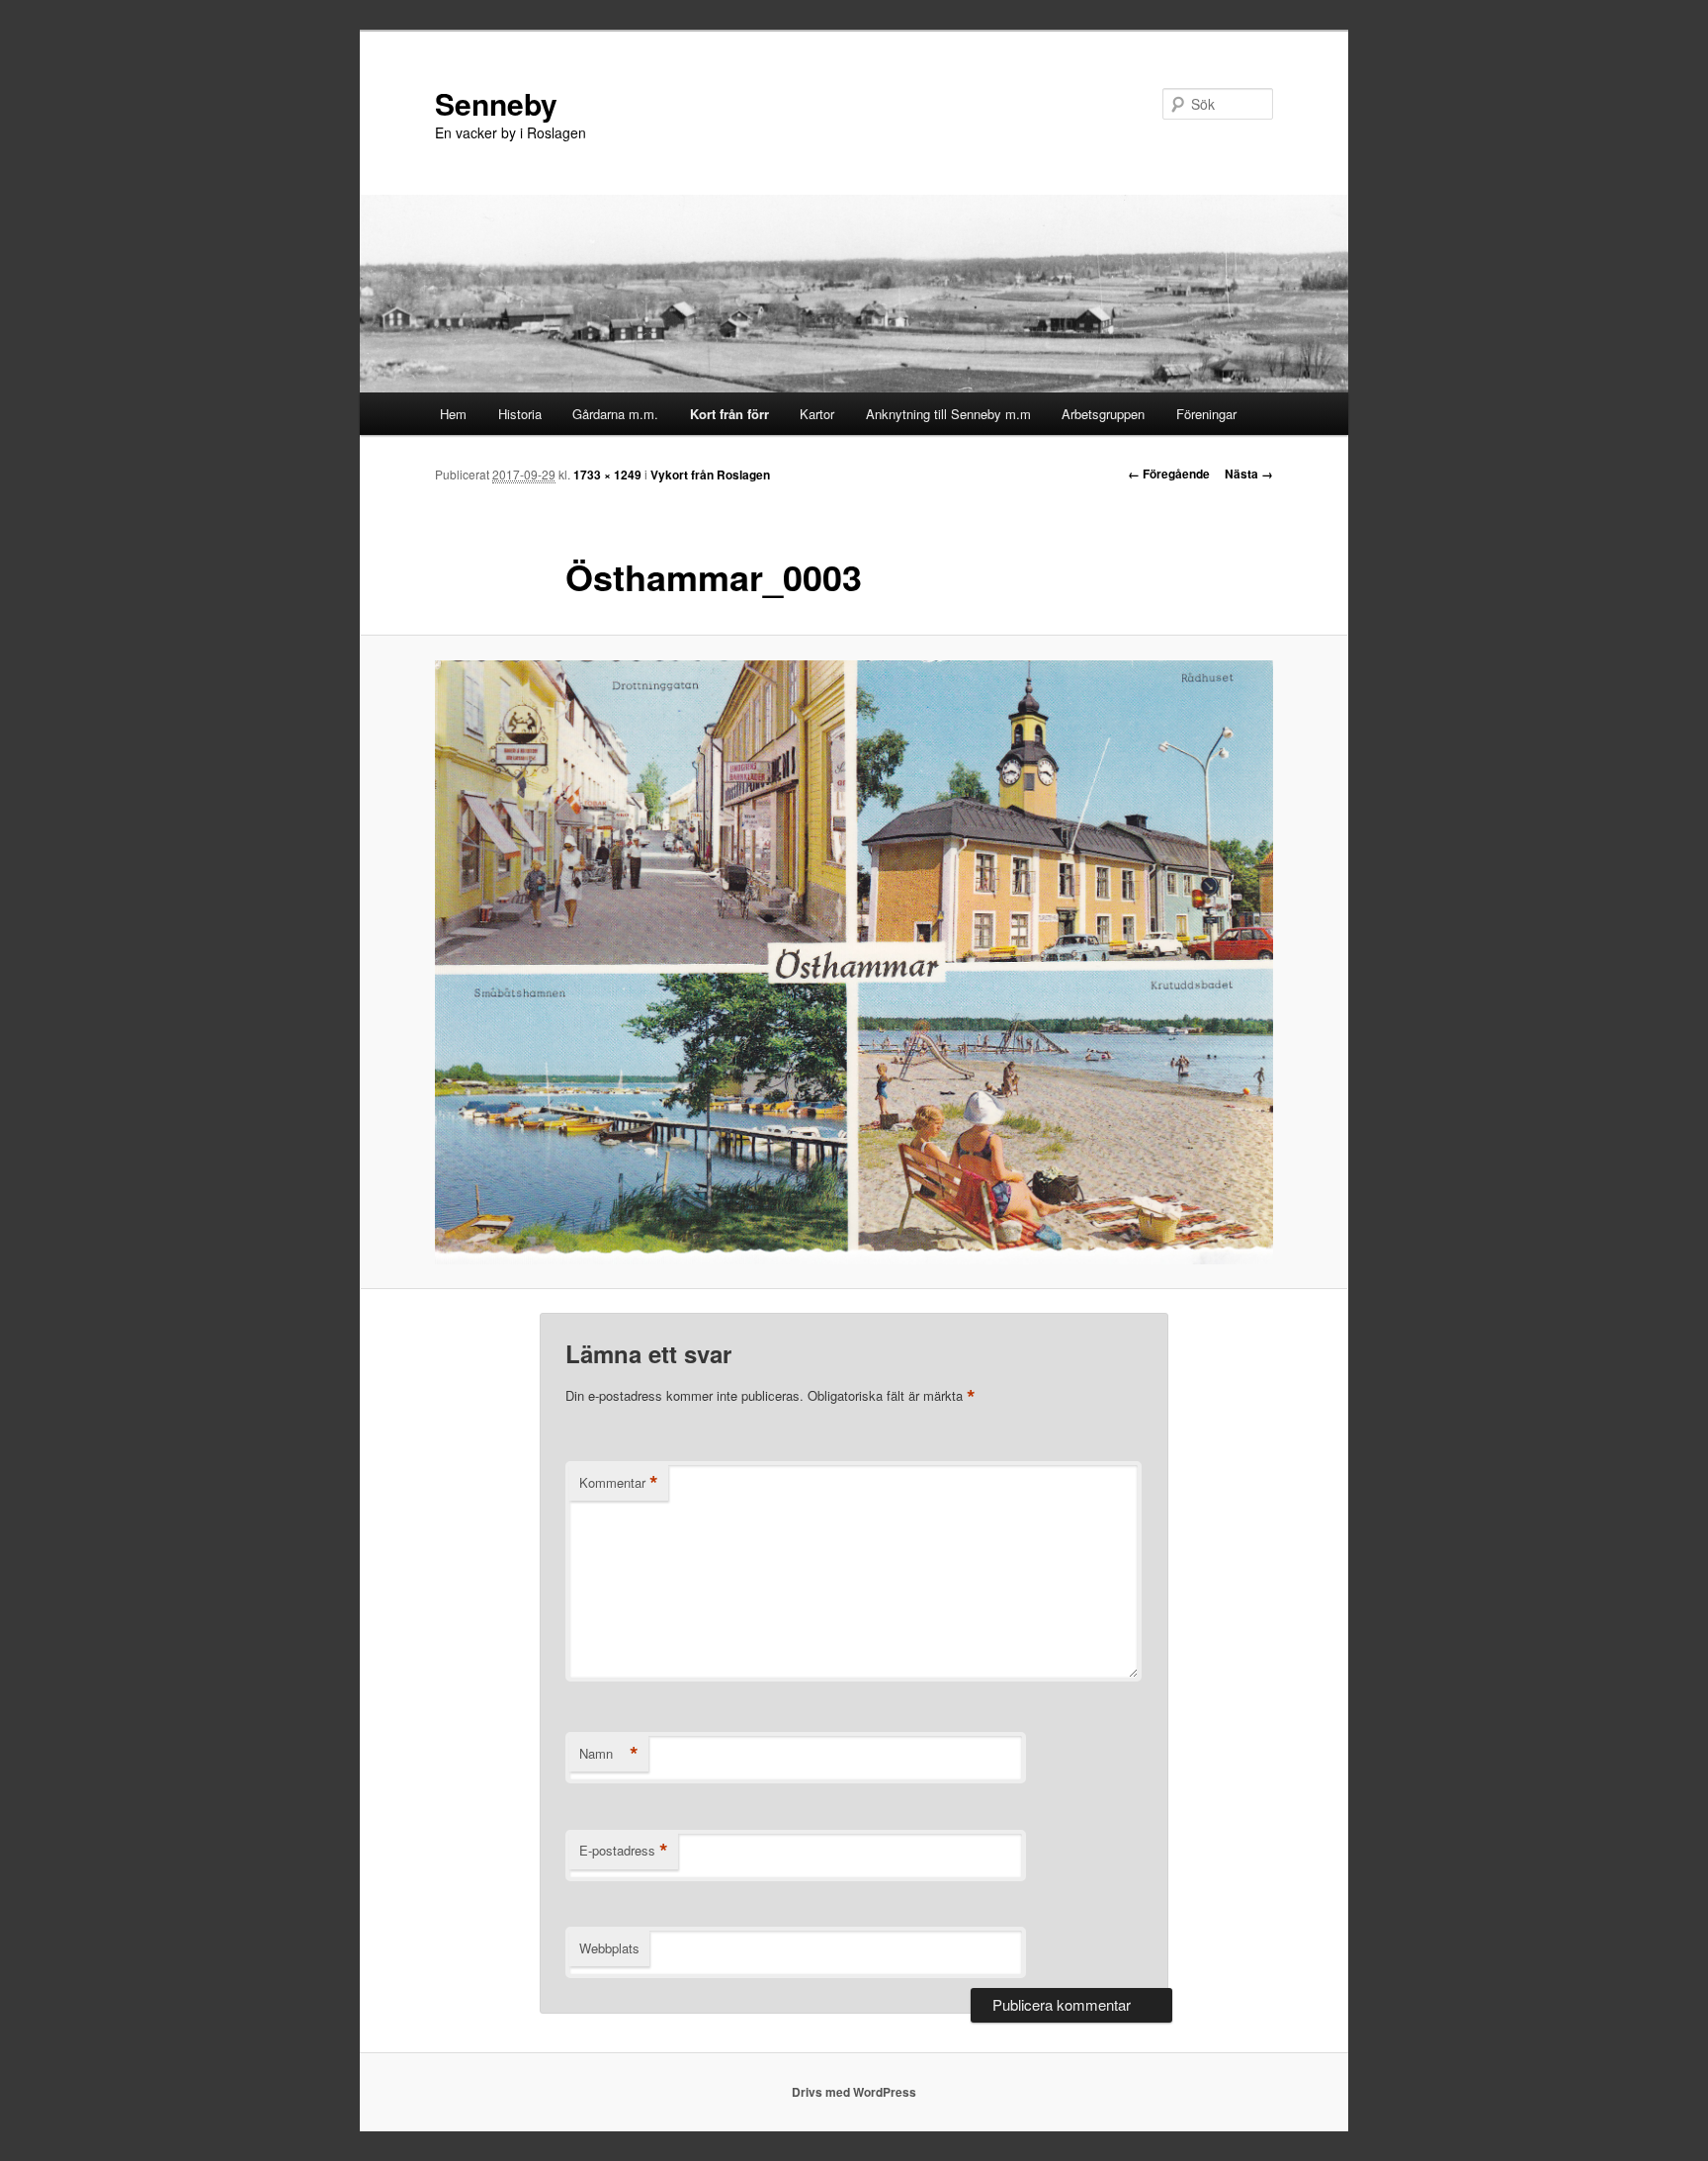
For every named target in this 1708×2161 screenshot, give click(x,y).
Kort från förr (729, 414)
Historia (520, 414)
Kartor (817, 414)
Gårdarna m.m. (615, 414)
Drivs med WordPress (854, 2092)
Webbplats (609, 1948)
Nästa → (1249, 474)
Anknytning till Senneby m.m (948, 414)
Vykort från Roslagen (710, 475)
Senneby (496, 103)
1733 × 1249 (607, 475)
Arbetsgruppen (1103, 414)
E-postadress (624, 1851)
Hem (453, 414)
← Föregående (1169, 474)
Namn (609, 1754)
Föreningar (1206, 414)
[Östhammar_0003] (854, 962)
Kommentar (619, 1483)
